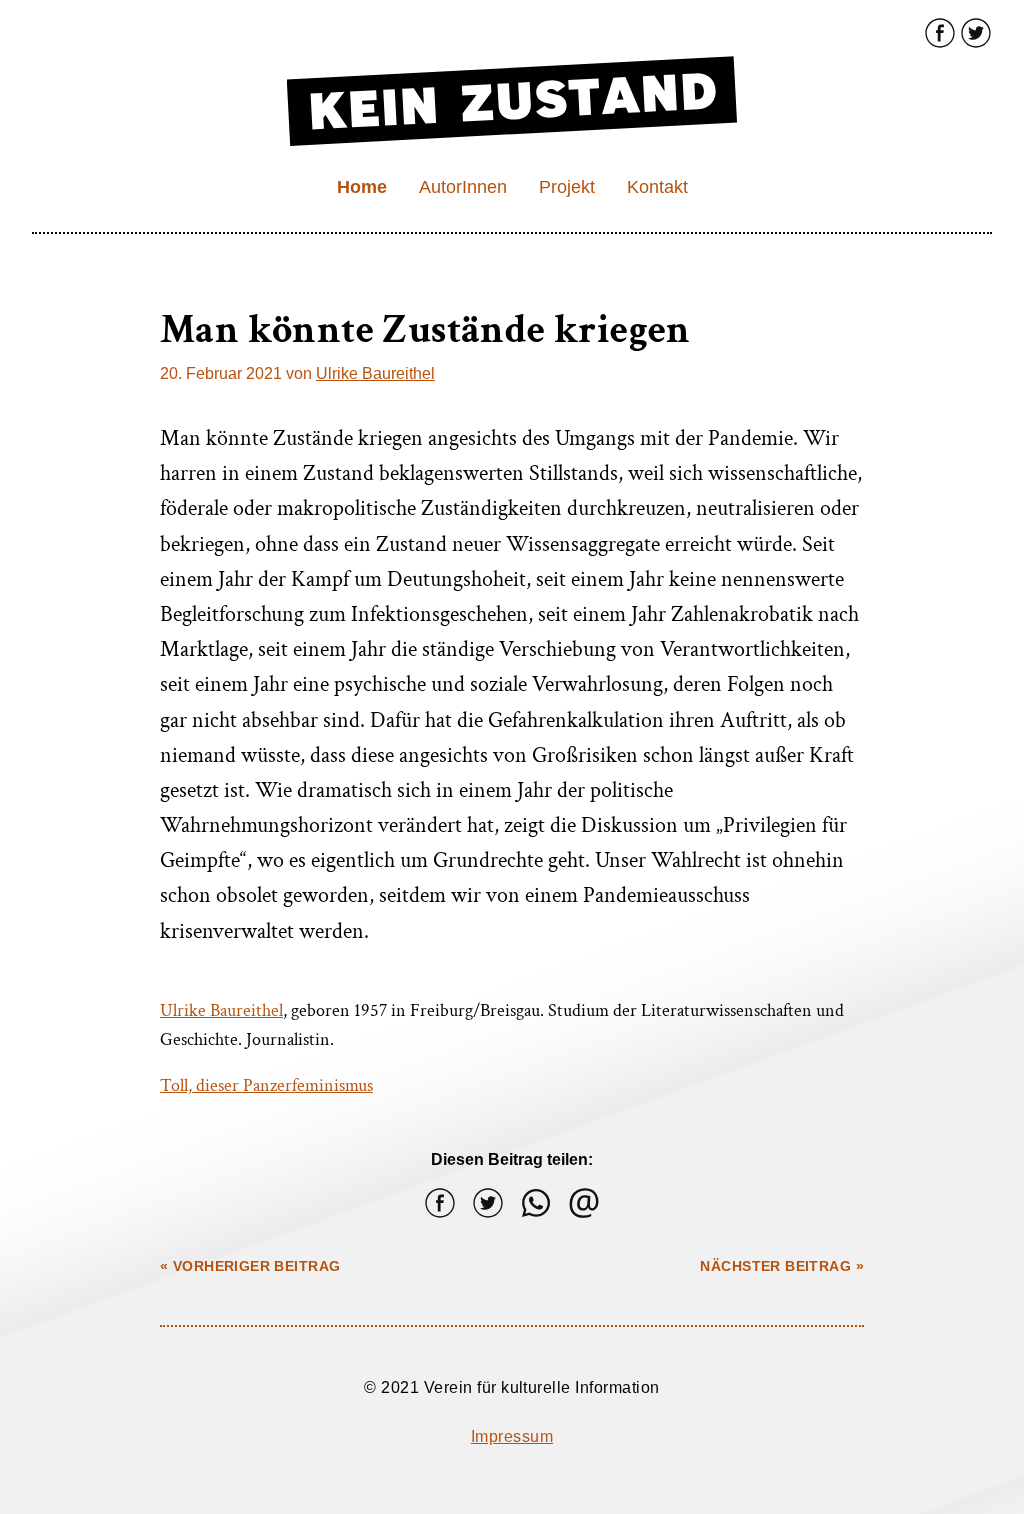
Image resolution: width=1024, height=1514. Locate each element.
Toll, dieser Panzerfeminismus (266, 1085)
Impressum (512, 1436)
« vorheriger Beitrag (250, 1266)
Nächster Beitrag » (782, 1266)
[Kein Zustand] (584, 1203)
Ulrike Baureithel (375, 373)
